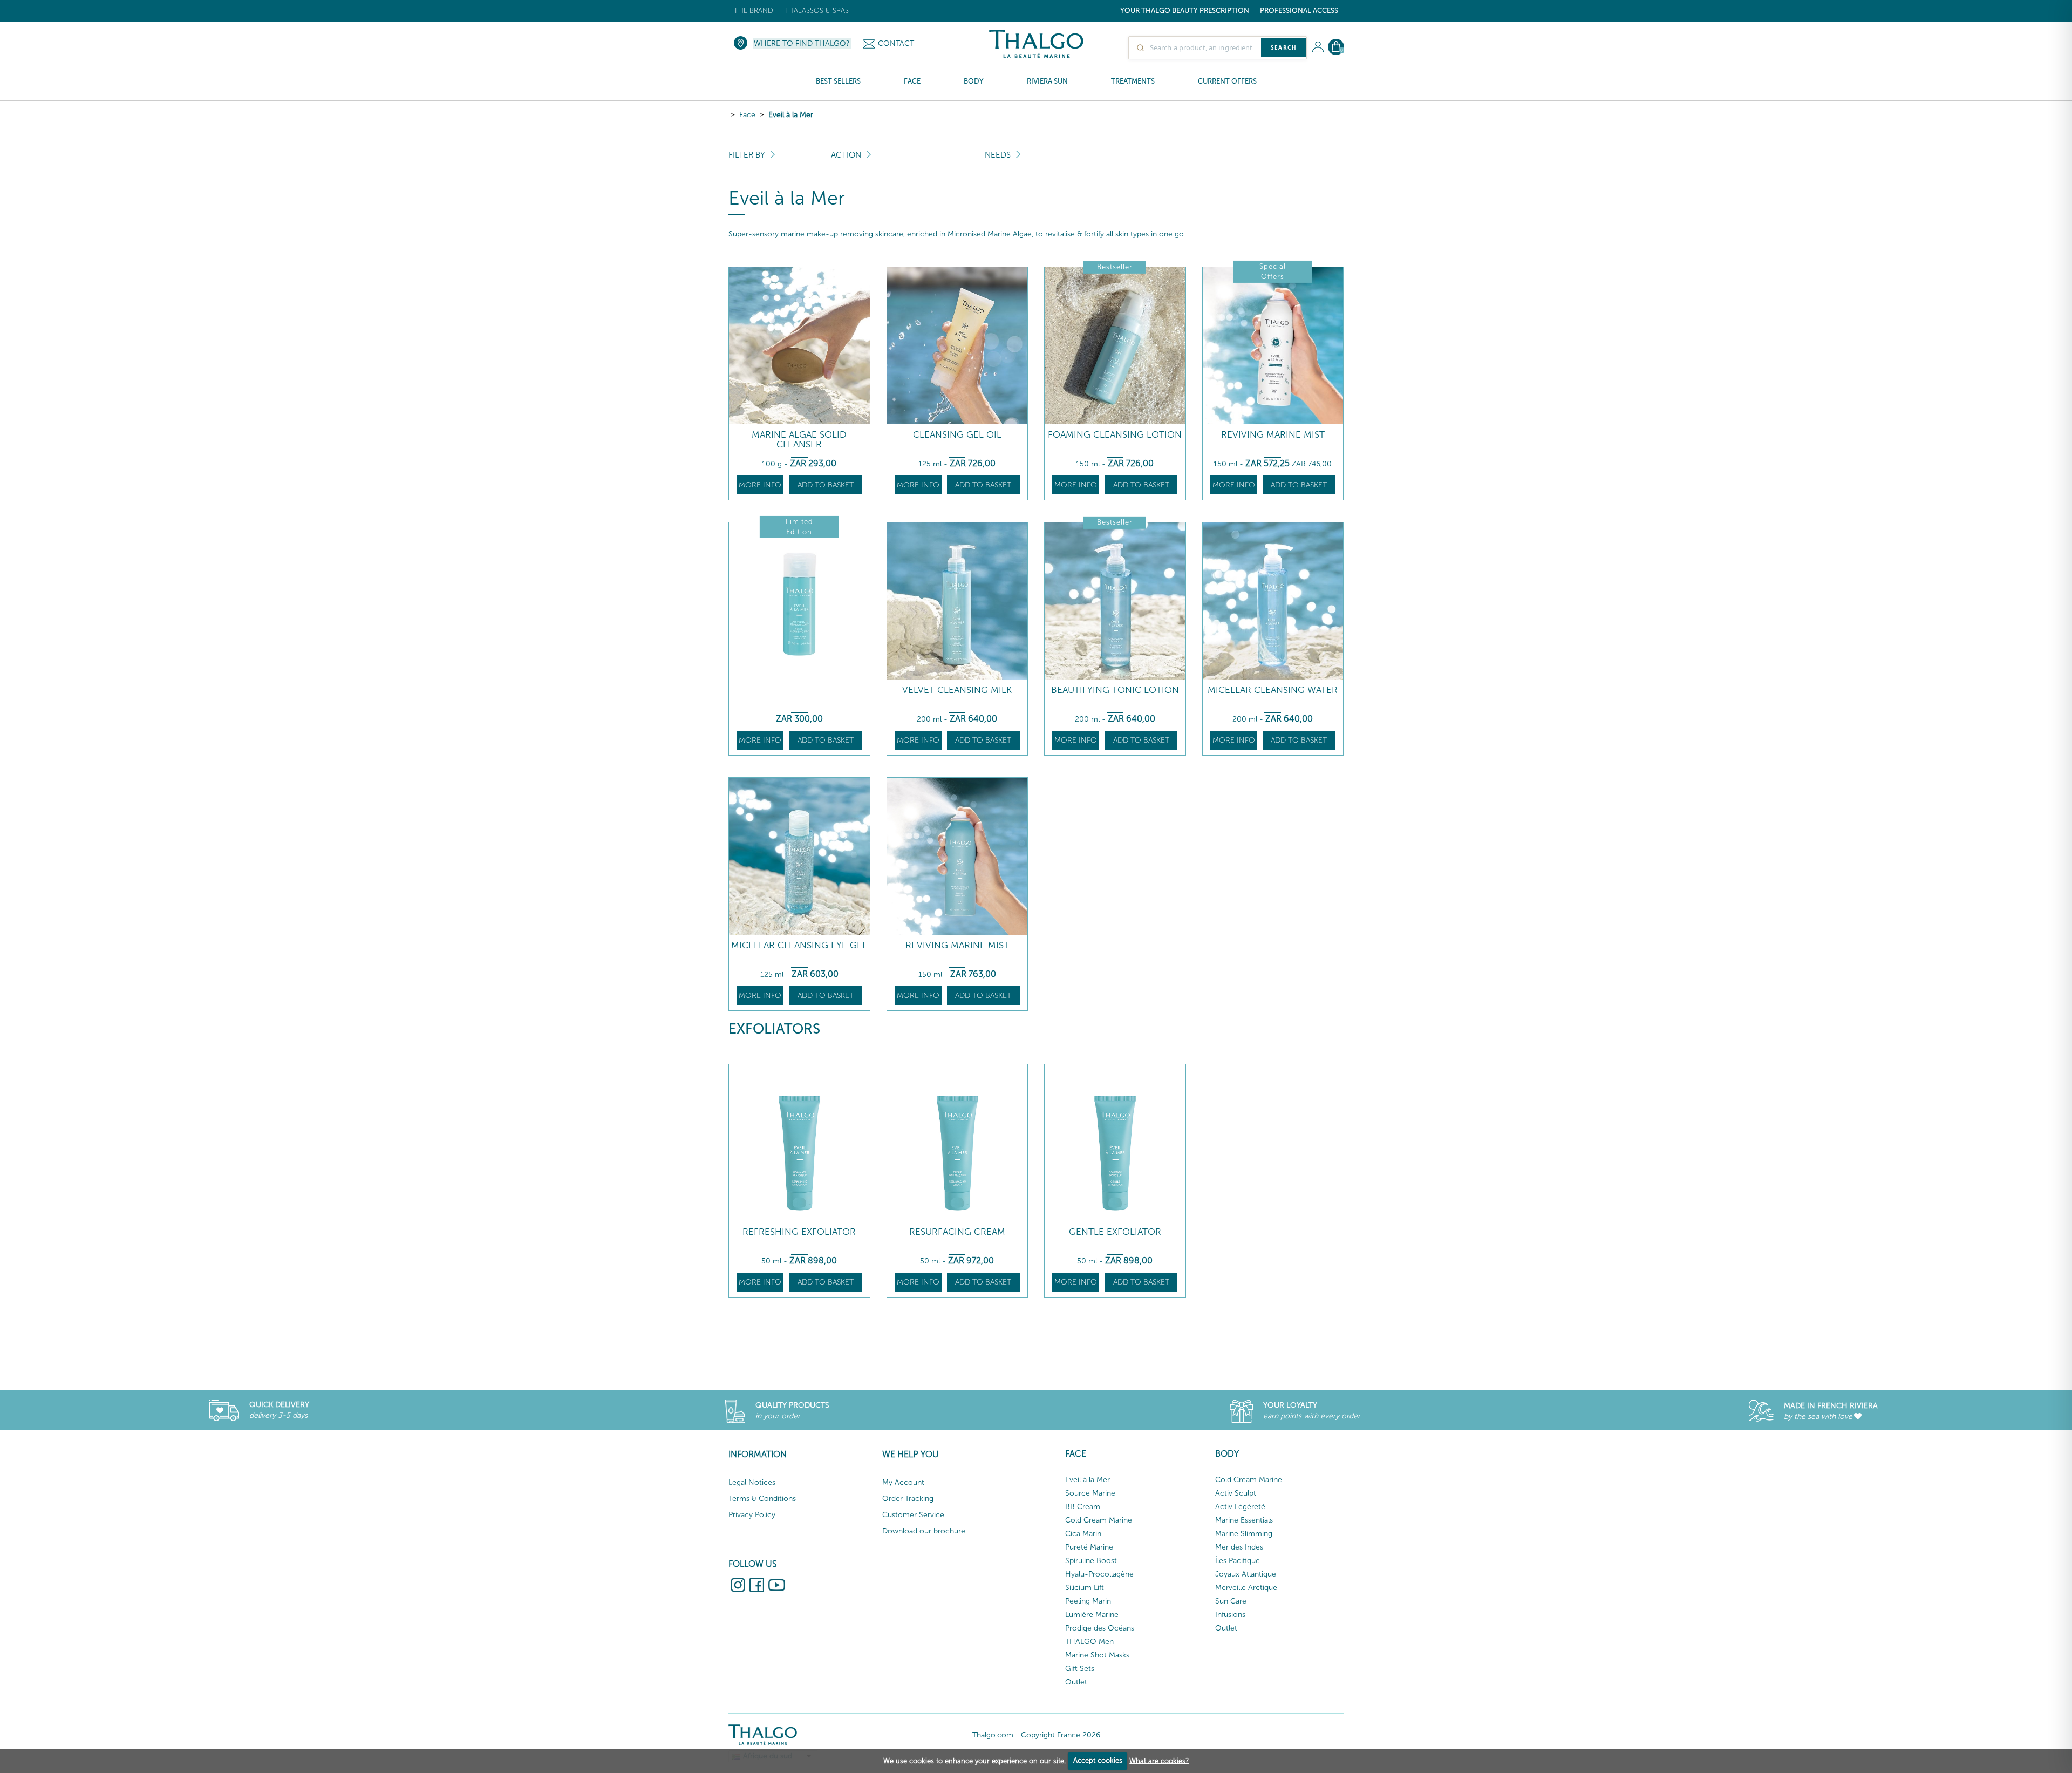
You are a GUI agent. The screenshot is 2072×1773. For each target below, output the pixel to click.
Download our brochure (924, 1531)
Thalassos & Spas (816, 11)
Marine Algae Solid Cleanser (799, 440)
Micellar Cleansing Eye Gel (799, 945)
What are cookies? (1159, 1760)
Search (1284, 47)
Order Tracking (908, 1499)
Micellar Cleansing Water (1273, 690)
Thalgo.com (993, 1735)
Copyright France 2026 (1061, 1735)
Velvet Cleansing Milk (957, 690)
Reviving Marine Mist (1273, 435)
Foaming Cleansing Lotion (1115, 435)
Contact (896, 43)
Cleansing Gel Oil (957, 435)
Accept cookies (1098, 1760)
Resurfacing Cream (957, 1232)
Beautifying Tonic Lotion (1115, 690)
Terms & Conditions (762, 1499)
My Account (903, 1482)
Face (747, 115)
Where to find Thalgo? (802, 43)
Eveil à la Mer (791, 115)
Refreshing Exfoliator (799, 1232)
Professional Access (1299, 11)
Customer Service (913, 1515)
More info (760, 485)
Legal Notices (752, 1482)
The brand (754, 11)
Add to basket (826, 485)
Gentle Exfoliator (1115, 1232)
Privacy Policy (752, 1515)
